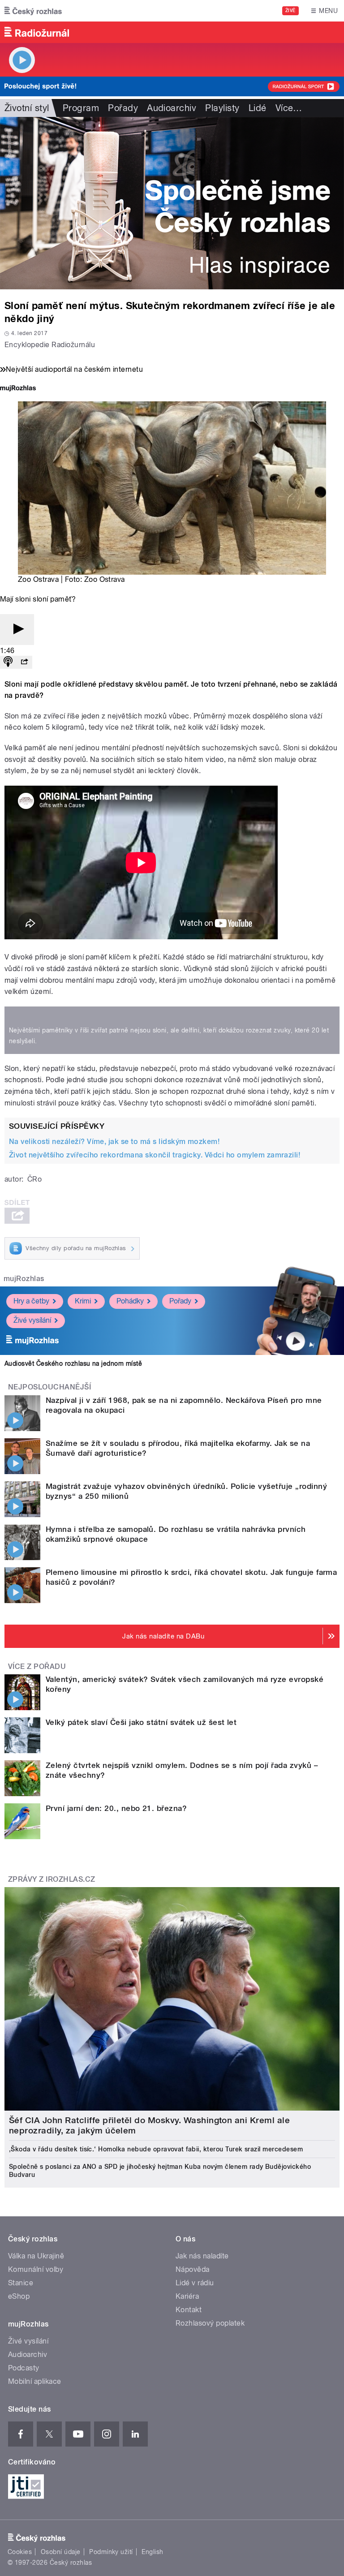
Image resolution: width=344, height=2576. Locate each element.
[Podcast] (8, 662)
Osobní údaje (61, 2552)
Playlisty (222, 108)
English (152, 2552)
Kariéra (187, 2296)
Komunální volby (36, 2269)
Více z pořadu (37, 1666)
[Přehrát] (17, 630)
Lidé (258, 108)
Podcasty (24, 2368)
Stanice (21, 2283)
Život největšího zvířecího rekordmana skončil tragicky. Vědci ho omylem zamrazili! (155, 1155)
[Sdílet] (24, 662)
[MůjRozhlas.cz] (18, 389)
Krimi (83, 1301)
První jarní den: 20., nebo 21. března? (116, 1808)
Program (81, 108)
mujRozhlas (24, 1279)
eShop (19, 2296)
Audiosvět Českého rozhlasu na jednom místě (73, 1363)
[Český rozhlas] (33, 11)
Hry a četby (31, 1301)
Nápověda (193, 2269)
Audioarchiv (172, 108)
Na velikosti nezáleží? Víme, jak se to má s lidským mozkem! (114, 1142)
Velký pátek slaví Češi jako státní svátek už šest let (141, 1722)
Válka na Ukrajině (36, 2256)
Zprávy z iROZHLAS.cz (52, 1879)
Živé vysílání (32, 1320)
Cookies (20, 2552)
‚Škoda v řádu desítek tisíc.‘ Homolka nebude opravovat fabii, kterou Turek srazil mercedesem (156, 2149)
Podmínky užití (111, 2552)
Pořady (123, 108)
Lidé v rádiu (195, 2283)
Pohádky (130, 1301)
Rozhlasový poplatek (210, 2323)
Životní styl (27, 108)
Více (289, 108)
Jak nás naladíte (202, 2256)
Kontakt (189, 2310)
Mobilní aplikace (35, 2381)
